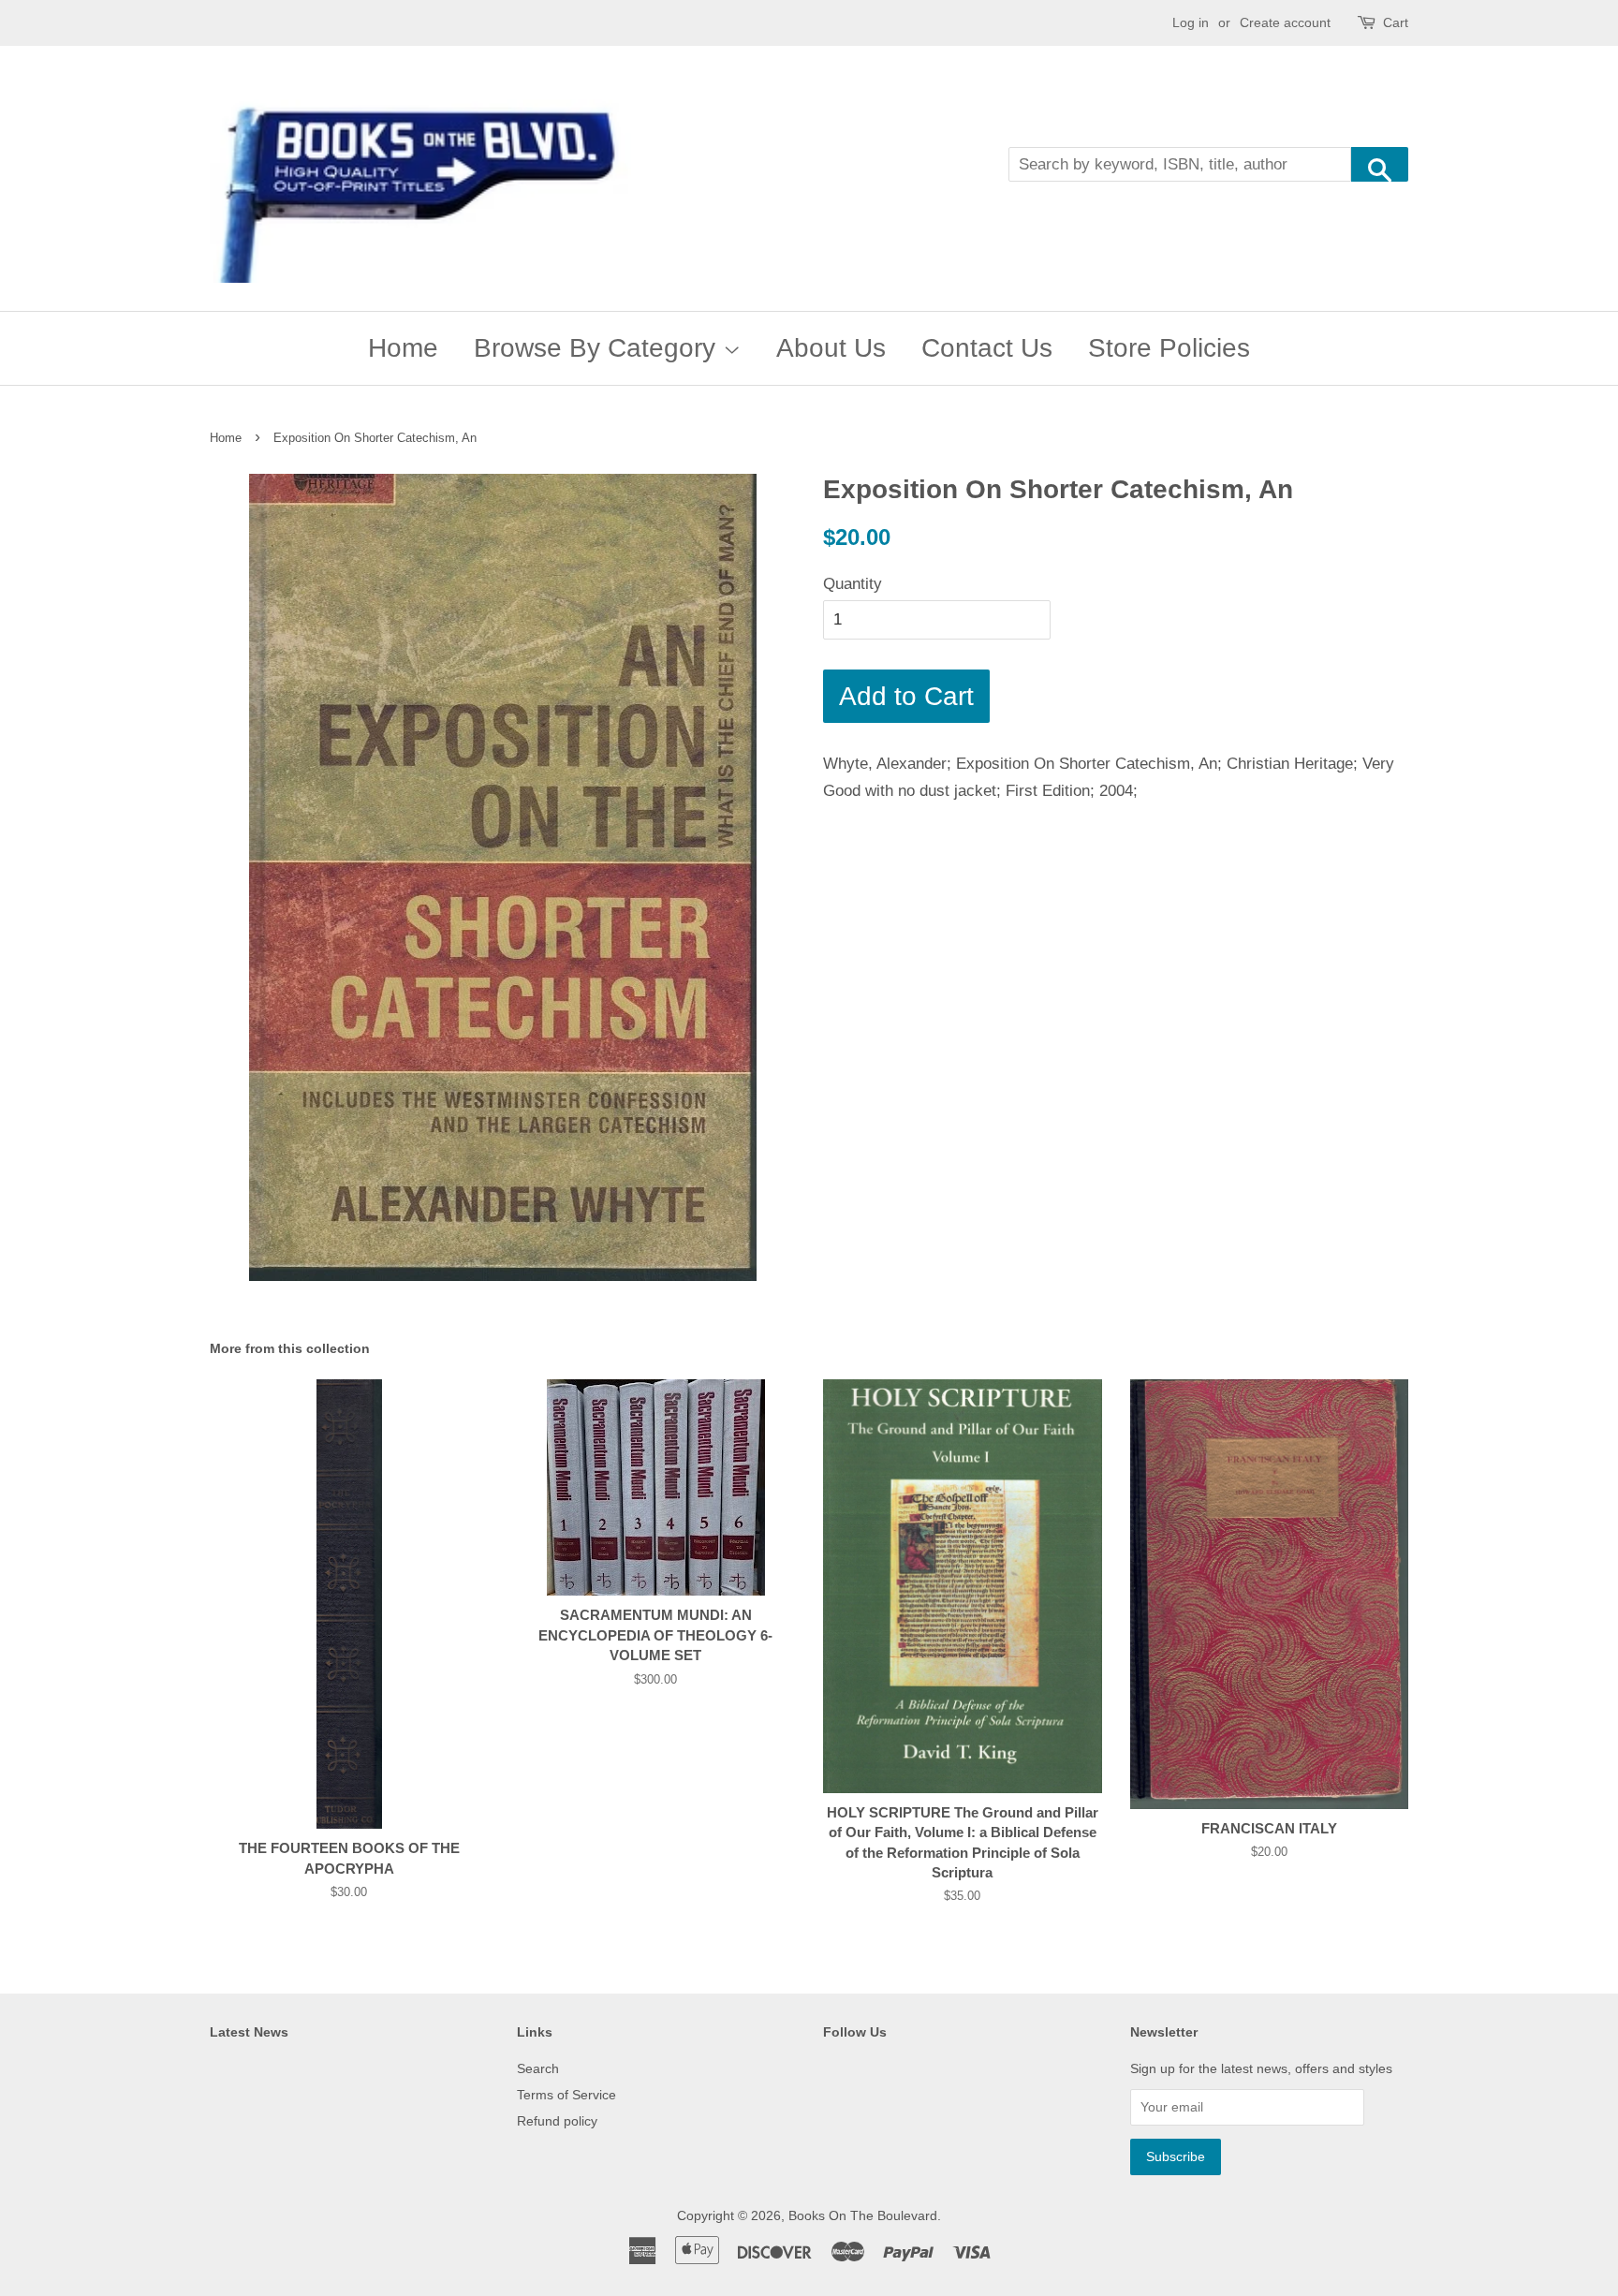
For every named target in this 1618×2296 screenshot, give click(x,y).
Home (403, 348)
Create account (1285, 22)
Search (538, 2068)
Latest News (249, 2032)
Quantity (853, 584)
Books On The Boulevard (863, 2215)
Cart (1396, 22)
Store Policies (1169, 348)
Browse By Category (598, 348)
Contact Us (987, 348)
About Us (831, 348)
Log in (1191, 22)
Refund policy (557, 2121)
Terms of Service (566, 2095)
